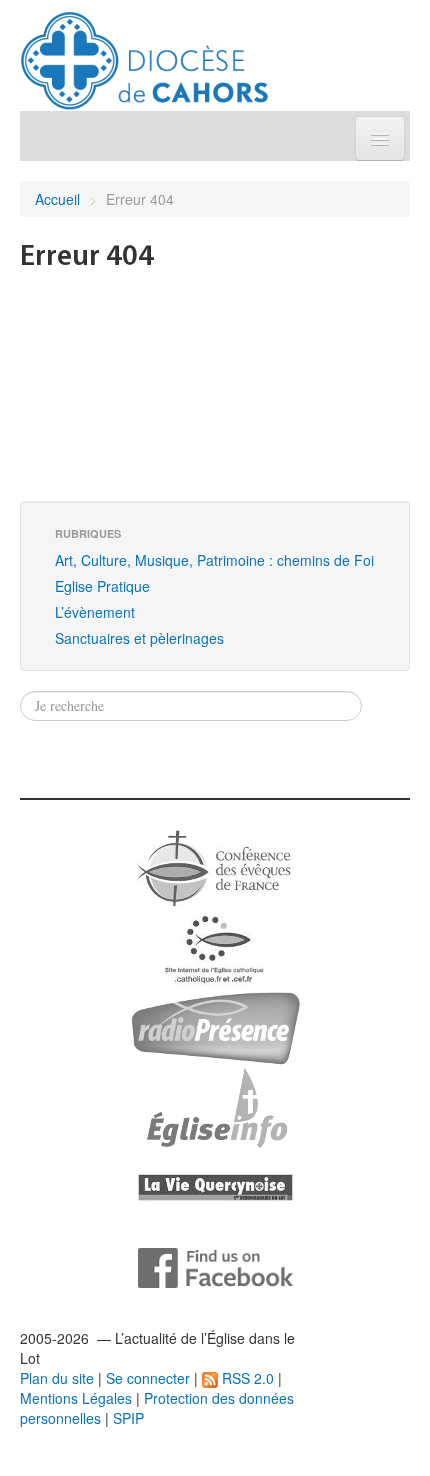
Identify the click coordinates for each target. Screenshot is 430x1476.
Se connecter (148, 1378)
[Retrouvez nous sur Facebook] (215, 1266)
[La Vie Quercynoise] (215, 1186)
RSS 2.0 (246, 1378)
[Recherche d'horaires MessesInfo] (215, 1106)
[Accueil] (144, 53)
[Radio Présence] (215, 1026)
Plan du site (57, 1378)
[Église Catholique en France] (215, 866)
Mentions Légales (76, 1398)
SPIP (128, 1418)
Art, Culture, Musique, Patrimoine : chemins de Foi (214, 560)
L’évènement (95, 612)
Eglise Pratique (102, 586)
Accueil (57, 199)
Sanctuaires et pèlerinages (139, 638)
